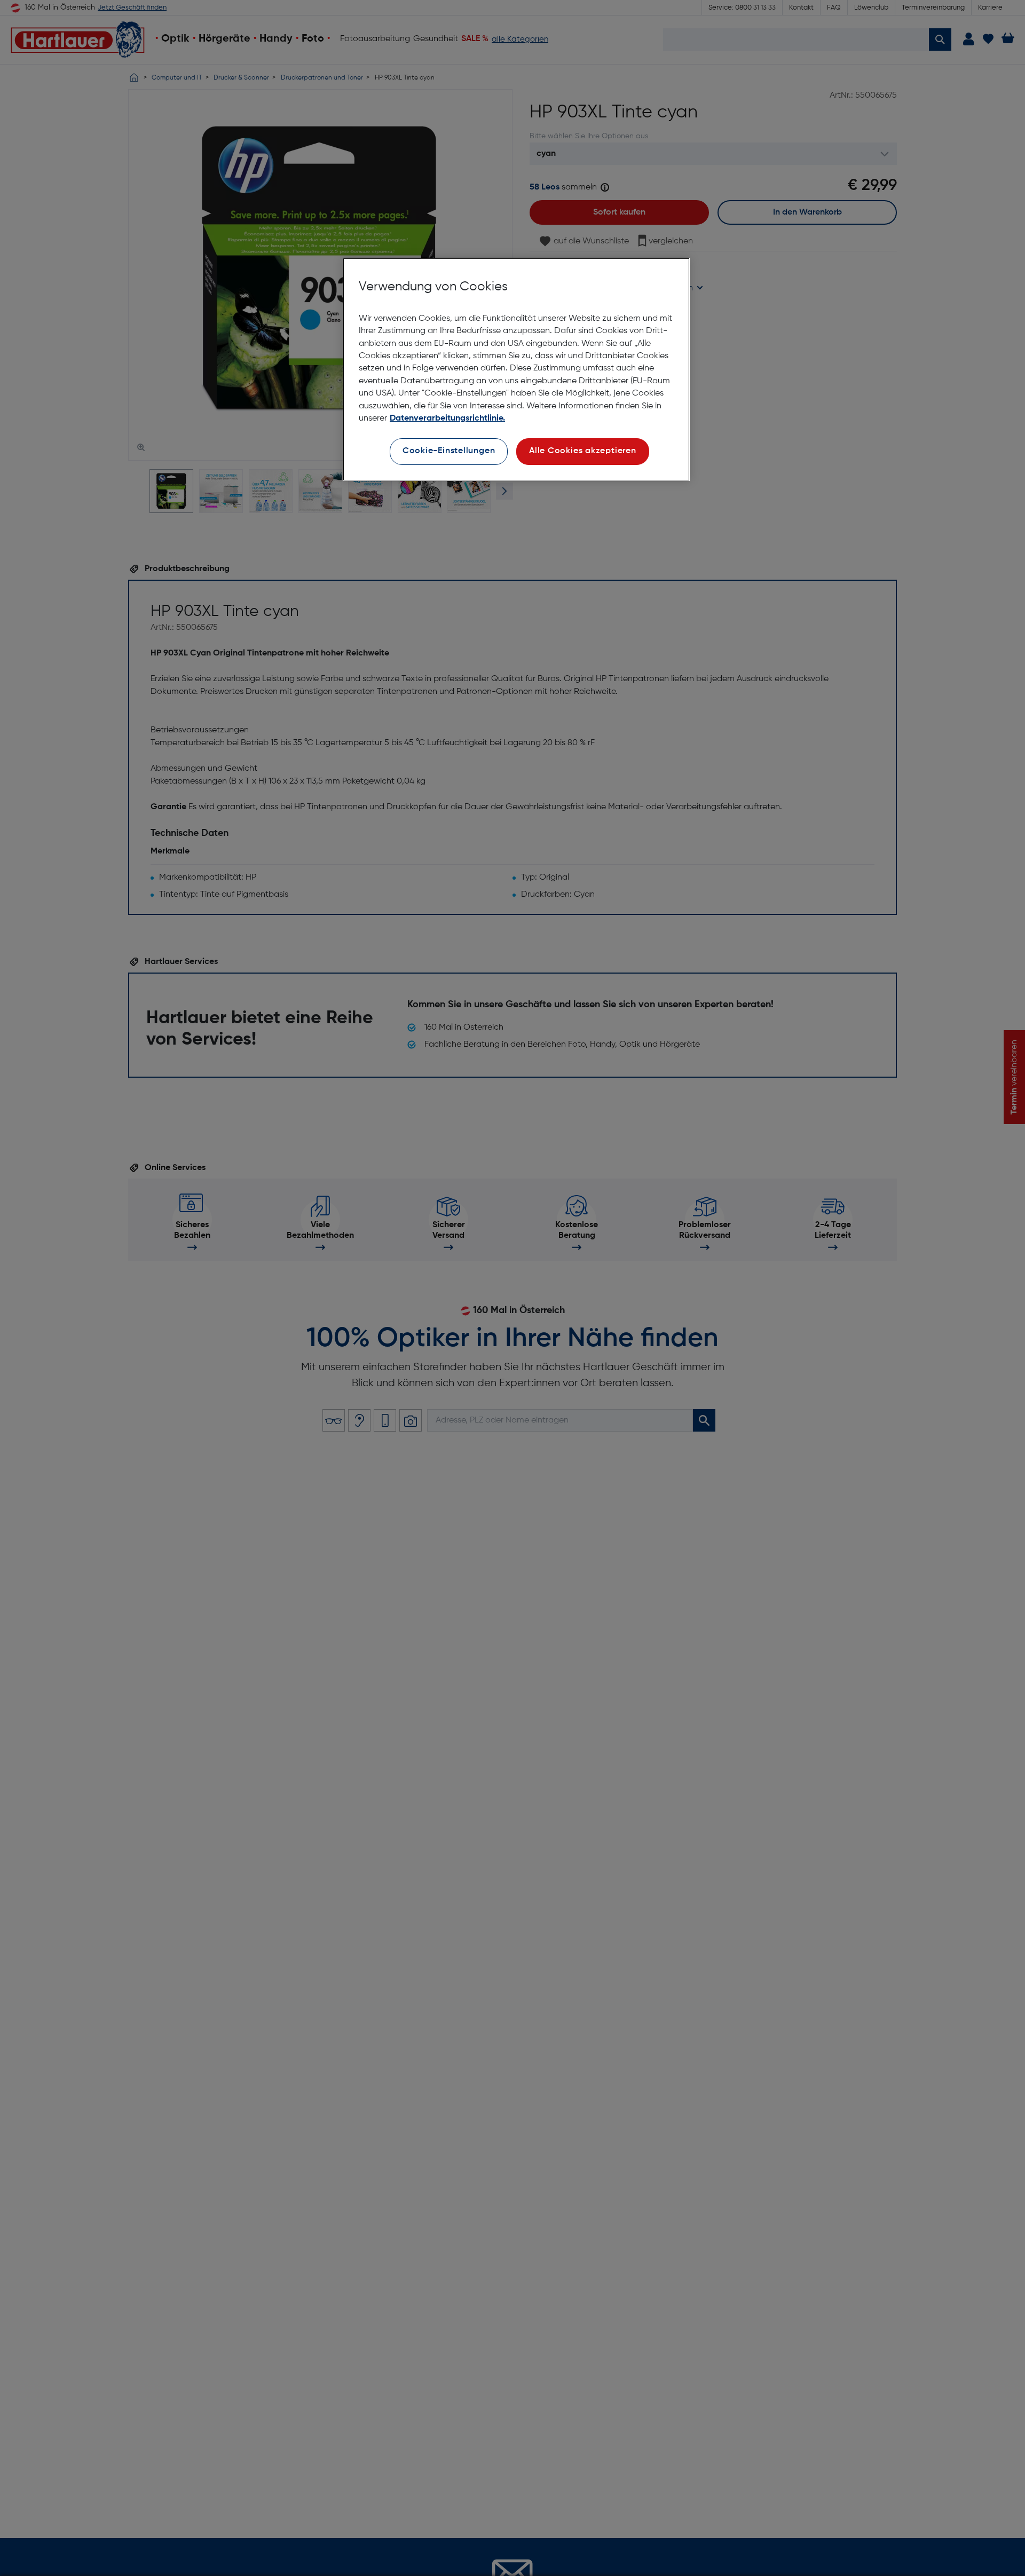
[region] (516, 370)
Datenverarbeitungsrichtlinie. (447, 418)
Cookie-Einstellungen (449, 451)
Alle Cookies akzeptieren (583, 451)
